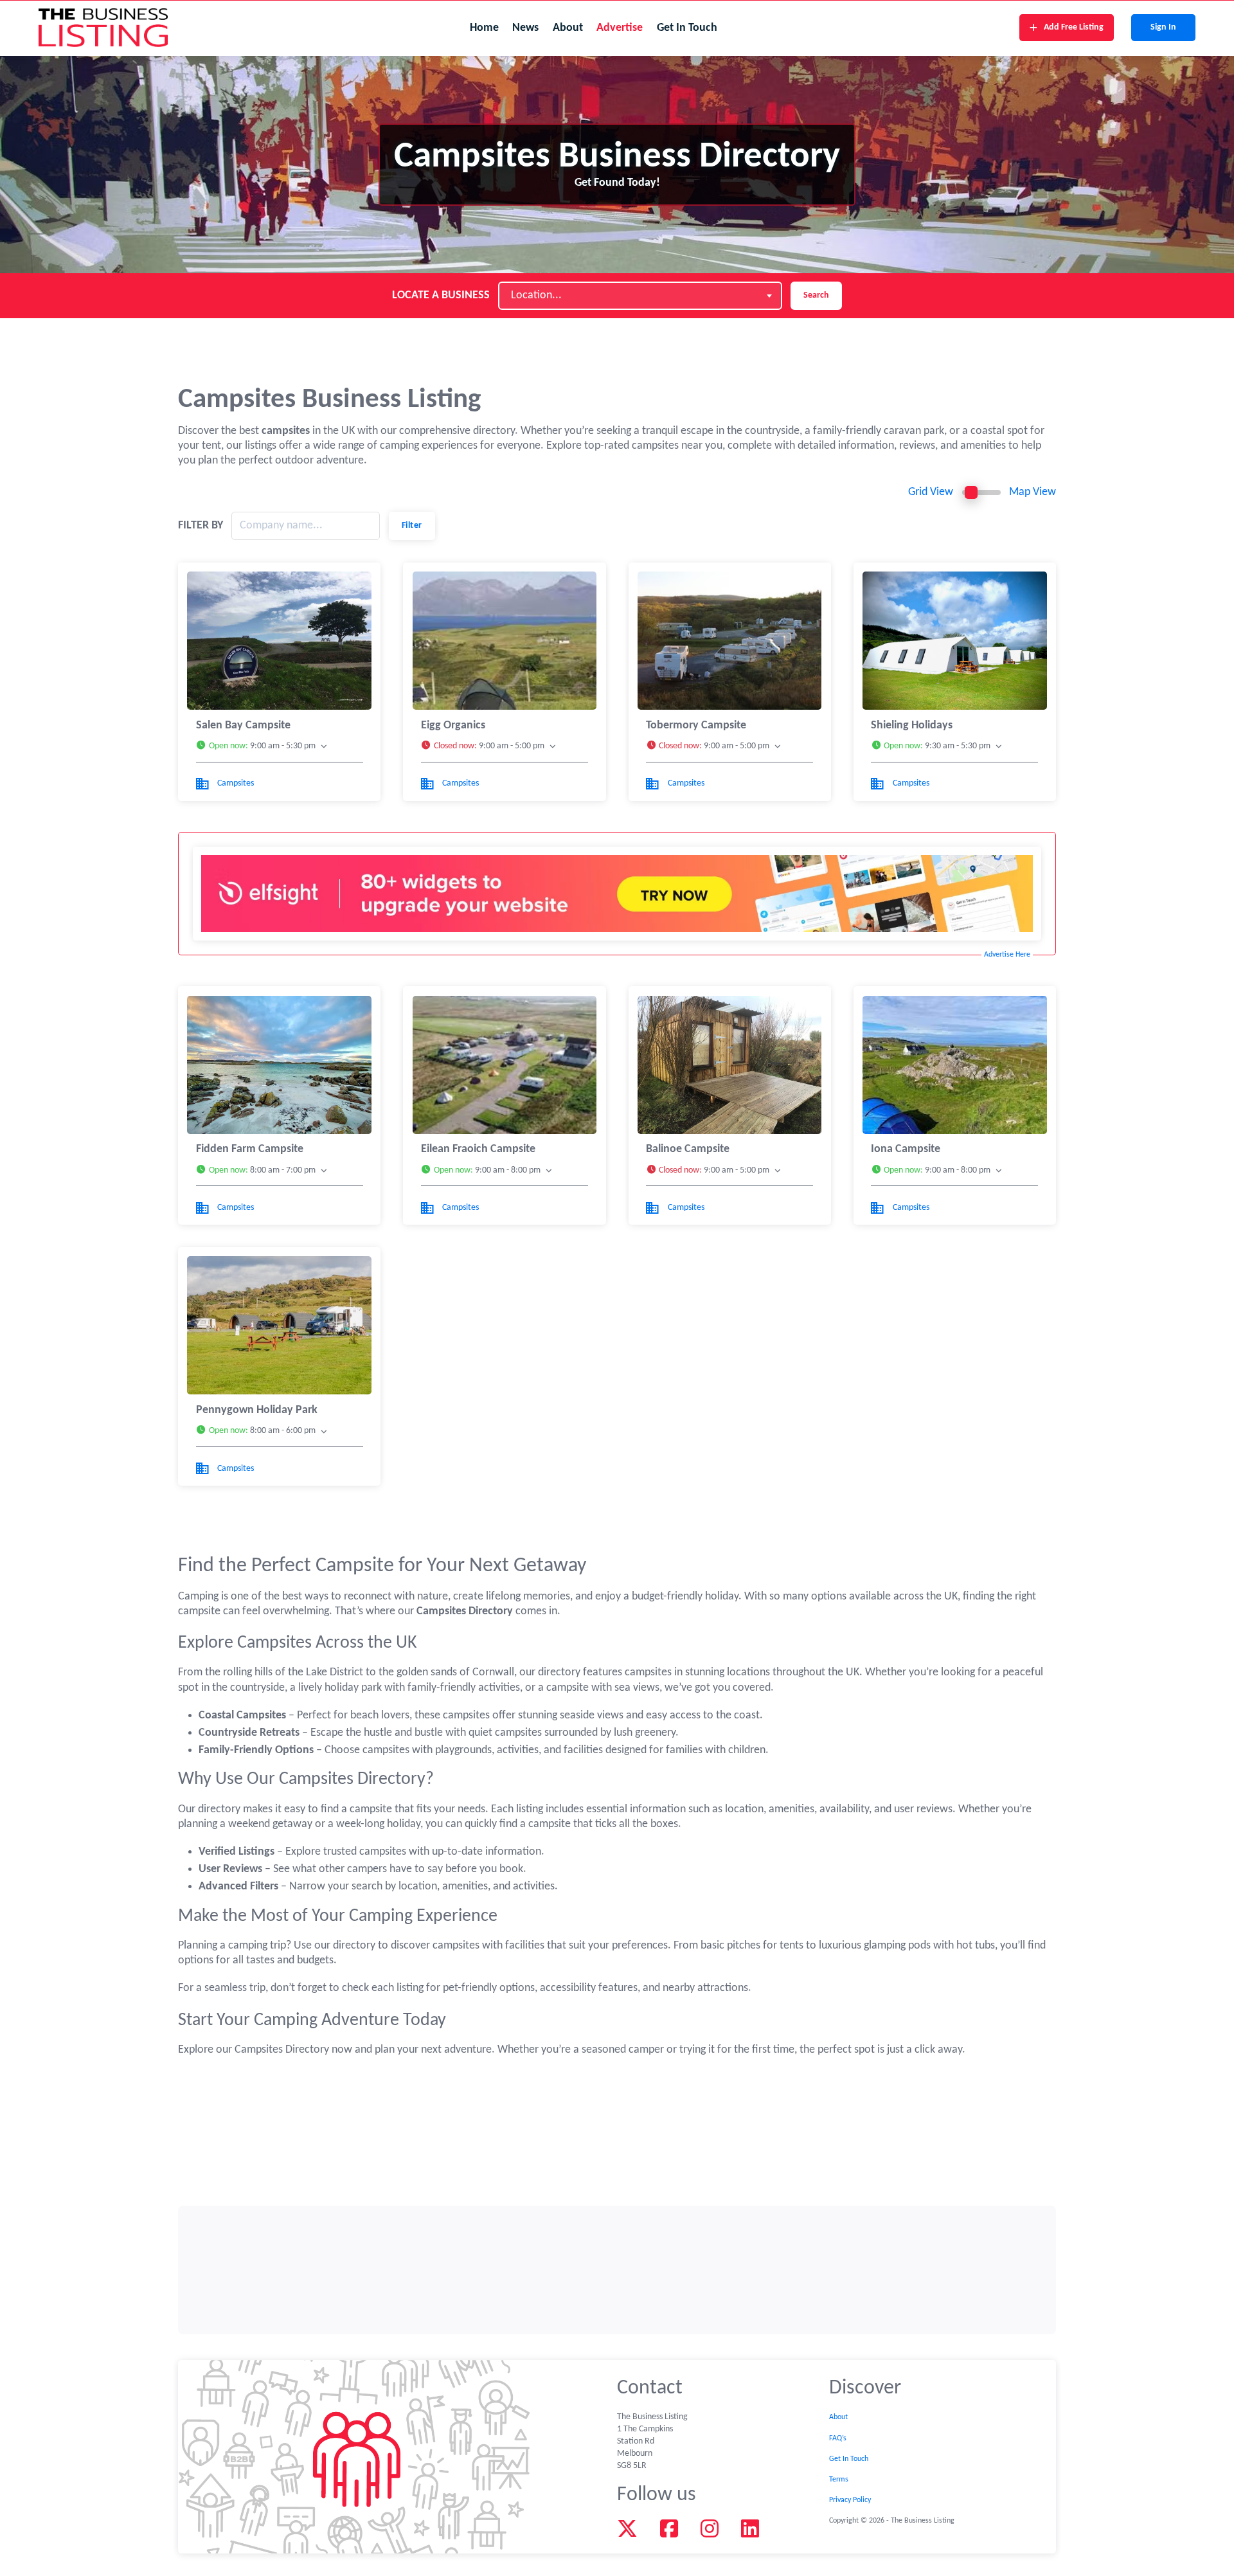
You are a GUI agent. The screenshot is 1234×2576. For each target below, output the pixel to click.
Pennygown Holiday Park (257, 1410)
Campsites (236, 783)
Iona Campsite (906, 1149)
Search (816, 295)
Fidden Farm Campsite (250, 1149)
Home (484, 28)
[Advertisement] (617, 2270)
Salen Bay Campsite (243, 725)
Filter (412, 526)
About (568, 28)
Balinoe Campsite (688, 1149)
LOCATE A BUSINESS (441, 295)
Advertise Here (1007, 955)
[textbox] (540, 296)
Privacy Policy (850, 2500)
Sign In (1163, 27)
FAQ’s (838, 2438)
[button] (280, 747)
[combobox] (640, 296)
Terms (839, 2480)
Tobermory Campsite (696, 725)
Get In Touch (687, 28)
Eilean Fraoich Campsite (478, 1149)
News (525, 28)
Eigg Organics (453, 725)
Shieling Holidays (912, 725)
